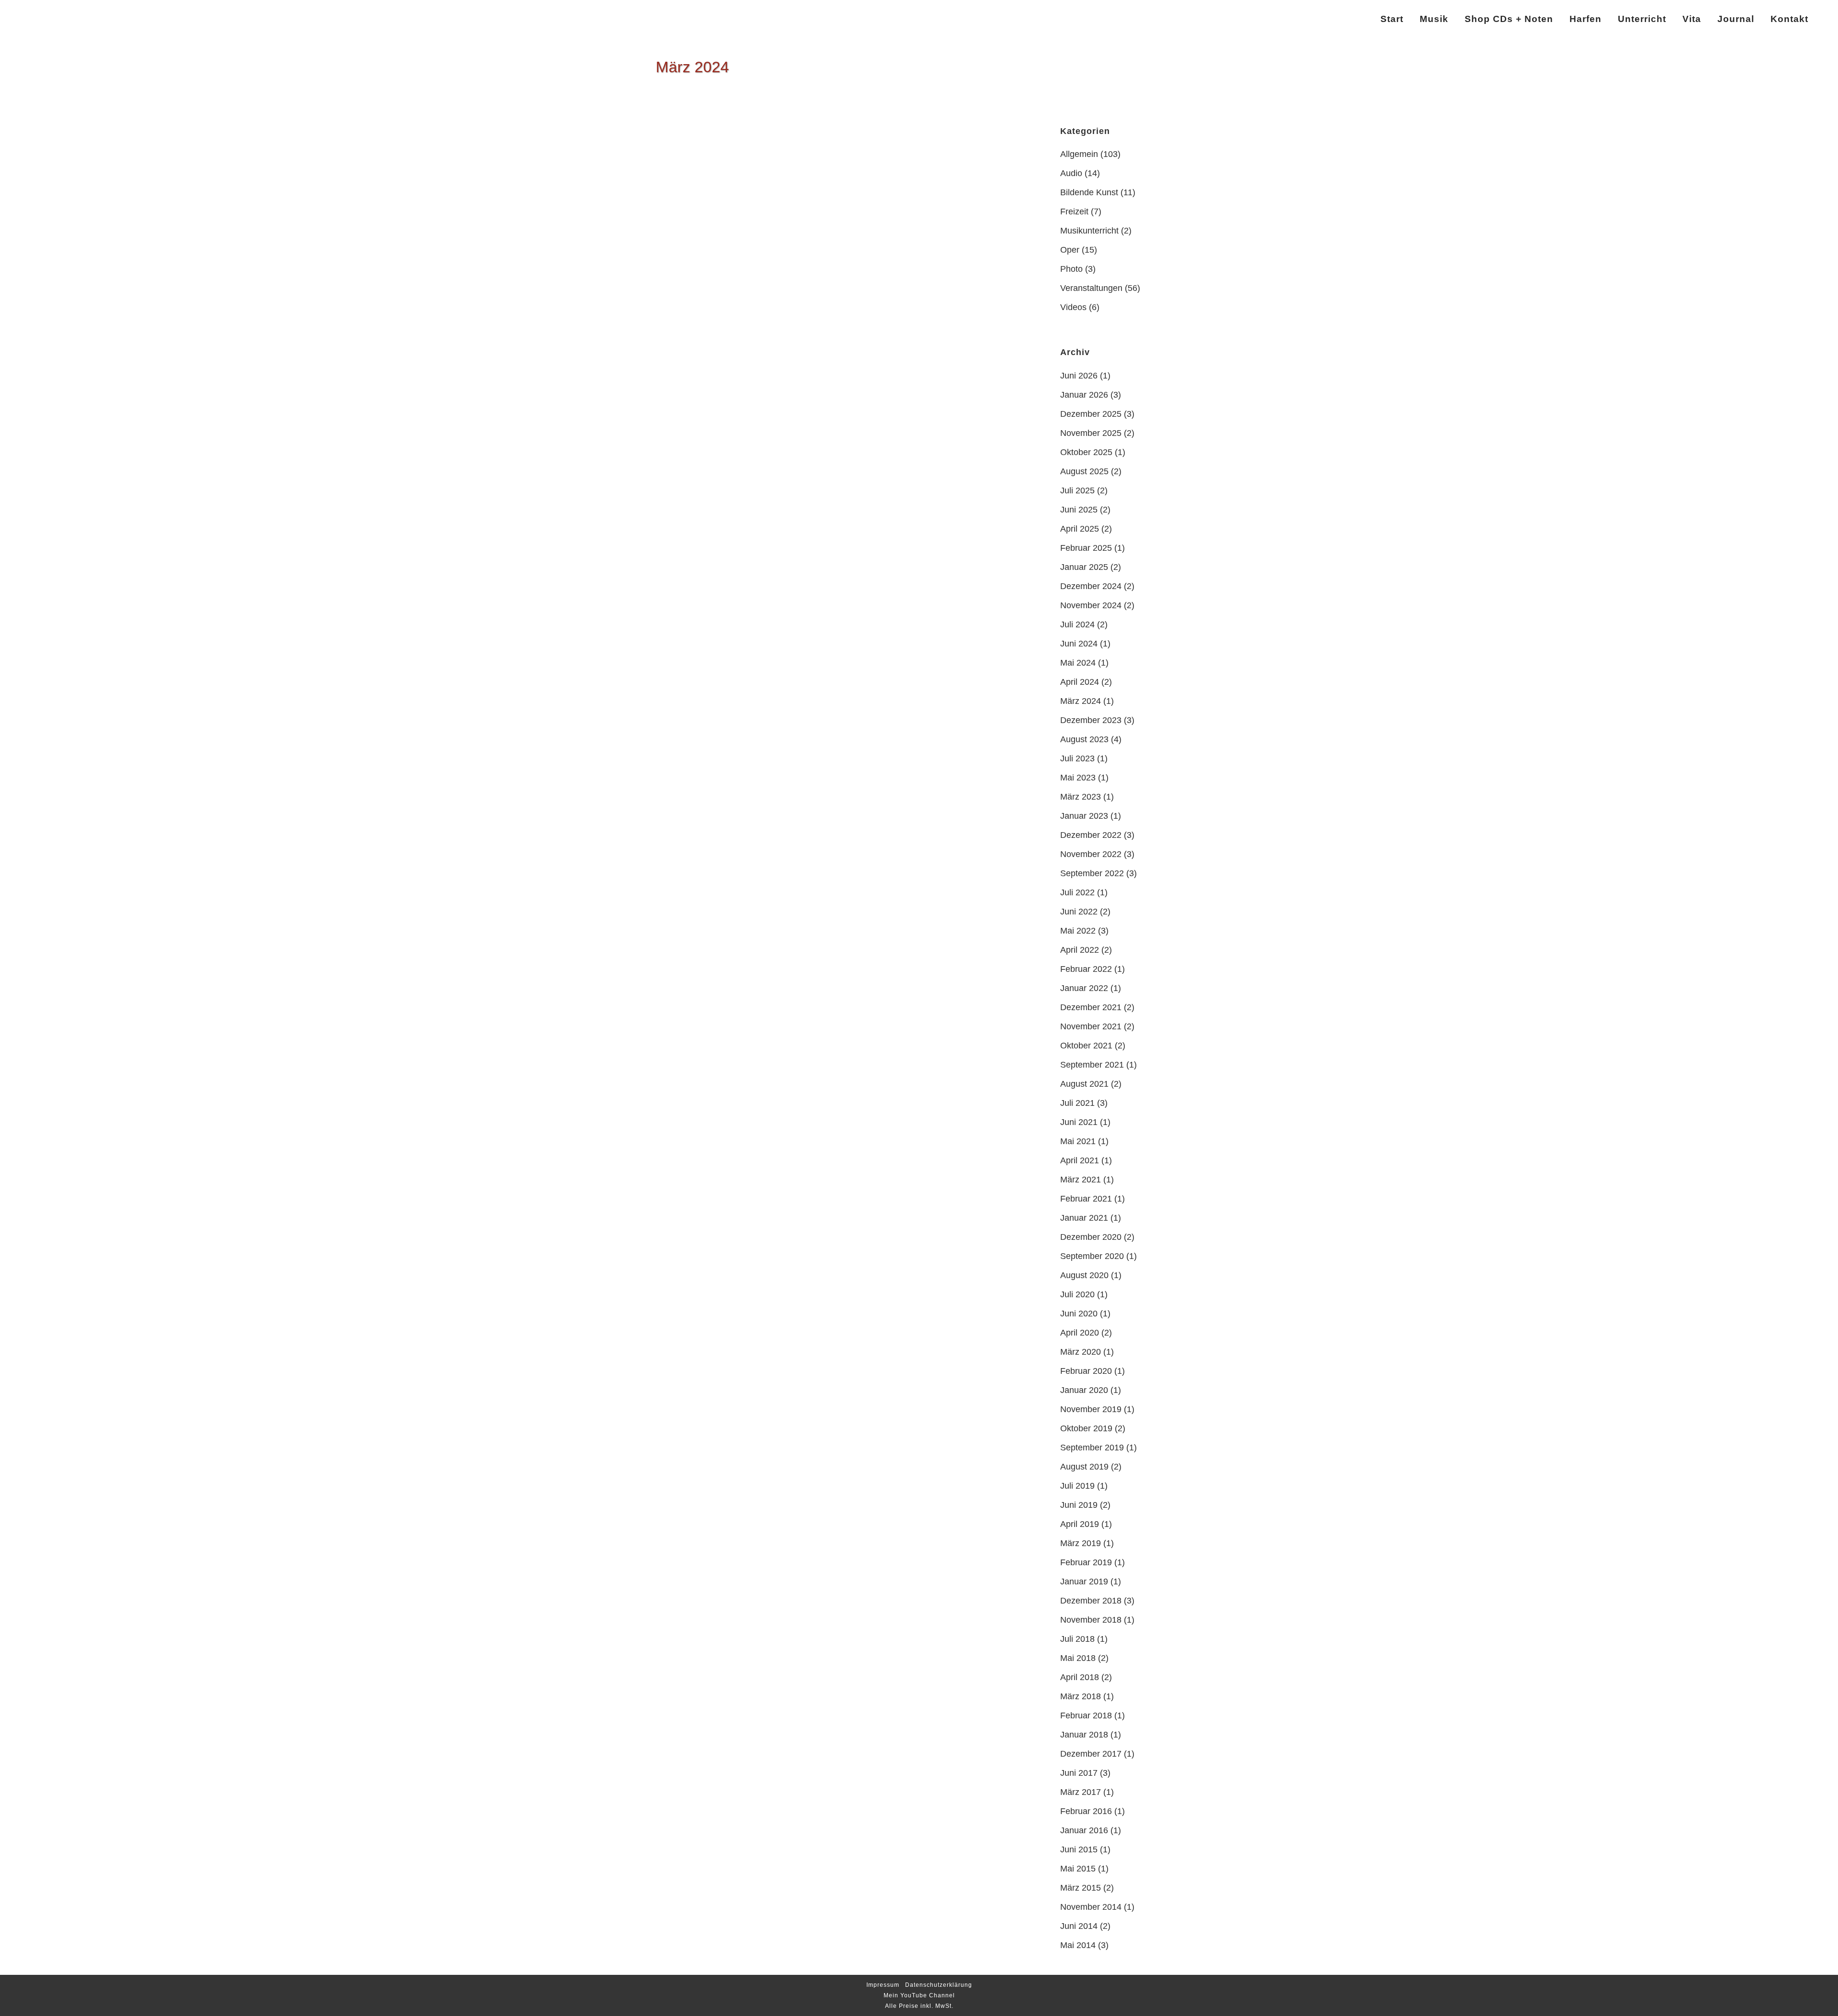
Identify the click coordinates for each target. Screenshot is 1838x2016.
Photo (1071, 269)
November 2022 (1091, 854)
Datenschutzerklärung (939, 1985)
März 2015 (1081, 1888)
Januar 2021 (1084, 1218)
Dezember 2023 (1091, 720)
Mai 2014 (1078, 1945)
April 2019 (1080, 1524)
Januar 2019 (1084, 1582)
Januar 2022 (1084, 988)
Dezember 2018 (1091, 1601)
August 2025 (1084, 471)
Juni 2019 (1079, 1505)
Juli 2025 (1077, 490)
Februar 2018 (1086, 1715)
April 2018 (1080, 1677)
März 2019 (1081, 1543)
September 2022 (1092, 873)
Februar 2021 (1086, 1199)
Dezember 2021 (1091, 1007)
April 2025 (1080, 529)
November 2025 (1091, 433)
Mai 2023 (1078, 778)
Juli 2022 (1077, 892)
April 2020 (1080, 1333)
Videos (1073, 307)
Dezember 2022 (1091, 835)
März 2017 (1081, 1792)
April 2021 (1080, 1160)
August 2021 (1084, 1084)
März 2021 (1081, 1180)
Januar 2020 (1084, 1390)
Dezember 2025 (1091, 414)
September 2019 (1092, 1448)
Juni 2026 (1079, 376)
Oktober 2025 (1086, 452)
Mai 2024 (1078, 663)
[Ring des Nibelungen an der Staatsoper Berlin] (748, 167)
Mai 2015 (1078, 1869)
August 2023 (1084, 739)
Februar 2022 (1086, 969)
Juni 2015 (1079, 1849)
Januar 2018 (1084, 1735)
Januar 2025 (1084, 567)
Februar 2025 (1086, 548)
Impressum (883, 1985)
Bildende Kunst (1089, 192)
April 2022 (1080, 950)
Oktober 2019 (1086, 1428)
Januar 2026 (1084, 395)
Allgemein (1079, 154)
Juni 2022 (1079, 912)
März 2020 (1081, 1352)
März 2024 (1081, 701)
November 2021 (1091, 1026)
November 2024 (1091, 605)
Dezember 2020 (1091, 1237)
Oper (1070, 250)
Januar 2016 (1084, 1830)
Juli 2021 (1077, 1103)
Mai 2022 (1078, 931)
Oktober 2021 (1086, 1046)
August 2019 (1084, 1467)
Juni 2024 (1079, 644)
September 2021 (1092, 1065)
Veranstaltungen (1091, 288)
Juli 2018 (1077, 1639)
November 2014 (1091, 1907)
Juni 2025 (1079, 510)
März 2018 (1081, 1696)
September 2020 (1092, 1256)
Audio (1071, 173)
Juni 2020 (1079, 1314)
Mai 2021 (1078, 1141)
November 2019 (1091, 1409)
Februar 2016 (1086, 1811)
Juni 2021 (1079, 1122)
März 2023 (1081, 797)
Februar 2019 (1086, 1562)
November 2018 (1091, 1620)
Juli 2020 (1077, 1294)
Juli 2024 (1077, 624)
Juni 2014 (1079, 1926)
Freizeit (1074, 212)
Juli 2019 (1077, 1486)
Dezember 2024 (1091, 586)
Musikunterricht (1089, 231)
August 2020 (1084, 1275)
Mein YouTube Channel (919, 1995)
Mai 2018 (1078, 1658)
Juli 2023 (1077, 758)
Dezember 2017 (1091, 1754)
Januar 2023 (1084, 816)
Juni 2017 (1079, 1773)
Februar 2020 (1086, 1371)
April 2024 (1080, 682)
